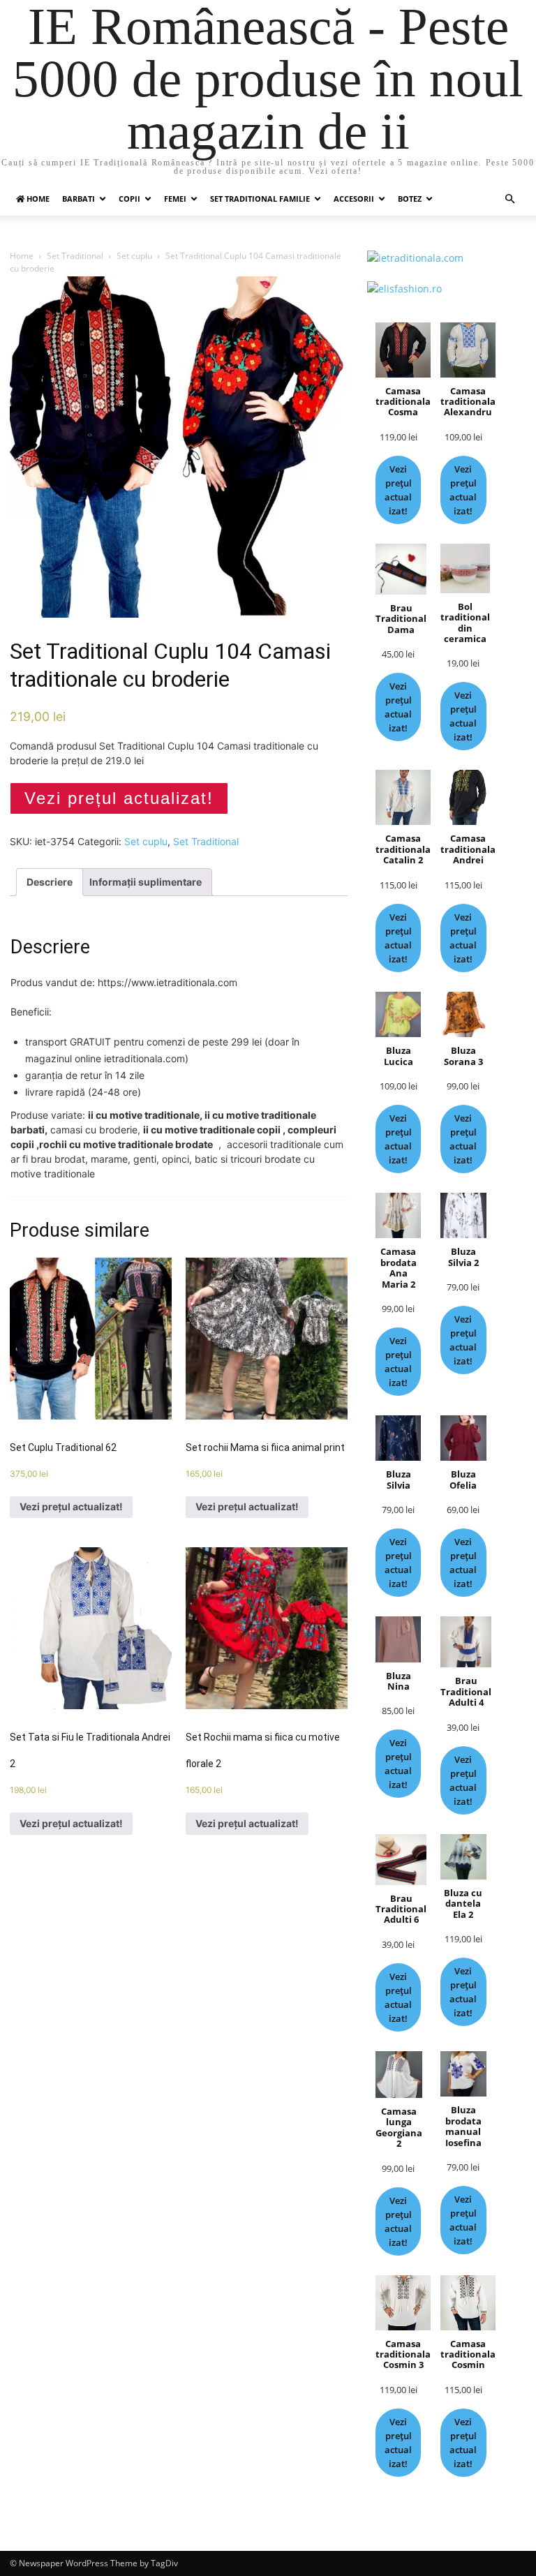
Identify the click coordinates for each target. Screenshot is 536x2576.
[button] (509, 199)
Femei (175, 199)
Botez (410, 199)
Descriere (50, 882)
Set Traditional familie (260, 199)
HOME (37, 199)
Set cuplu (134, 256)
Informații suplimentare (146, 882)
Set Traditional (75, 256)
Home (22, 256)
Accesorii (354, 199)
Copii (129, 199)
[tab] (50, 882)
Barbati (79, 199)
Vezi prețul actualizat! (119, 798)
